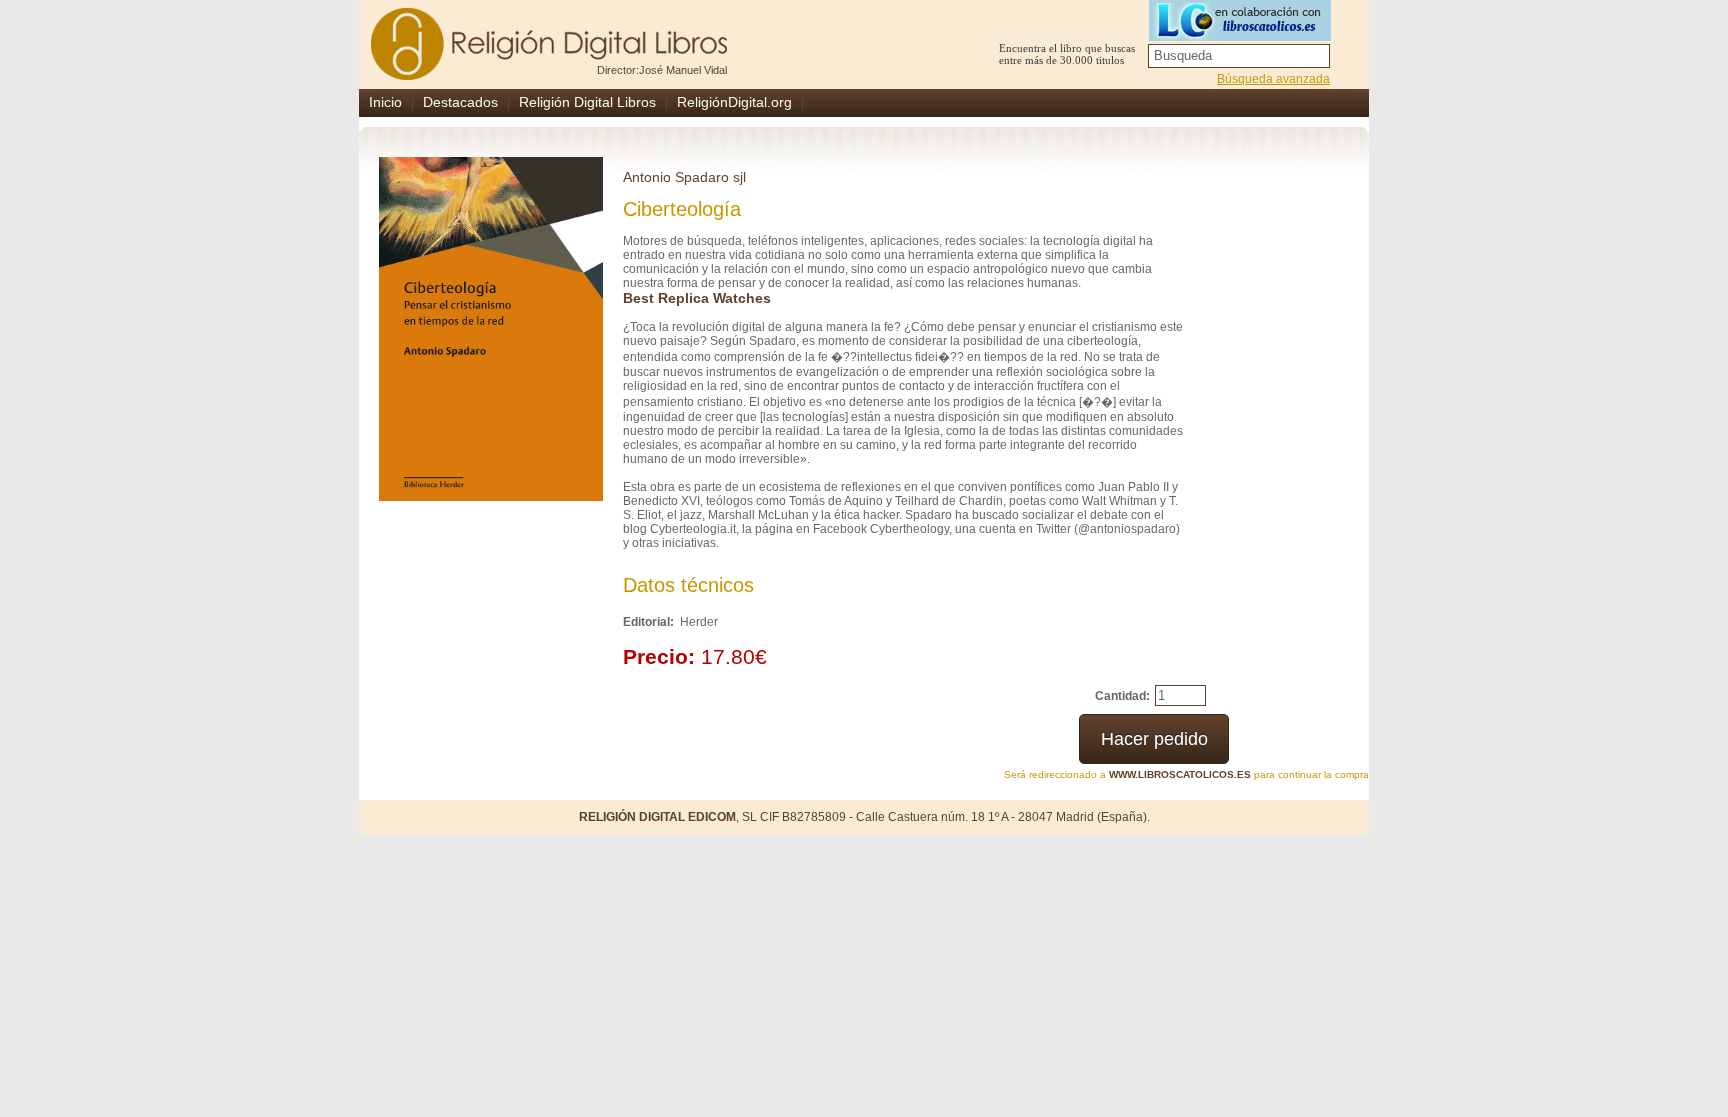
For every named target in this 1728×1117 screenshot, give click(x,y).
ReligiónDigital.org (734, 102)
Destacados (460, 102)
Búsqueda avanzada (1273, 79)
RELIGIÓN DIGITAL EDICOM (657, 817)
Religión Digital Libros (587, 102)
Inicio (385, 102)
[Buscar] (1317, 56)
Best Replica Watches (697, 298)
